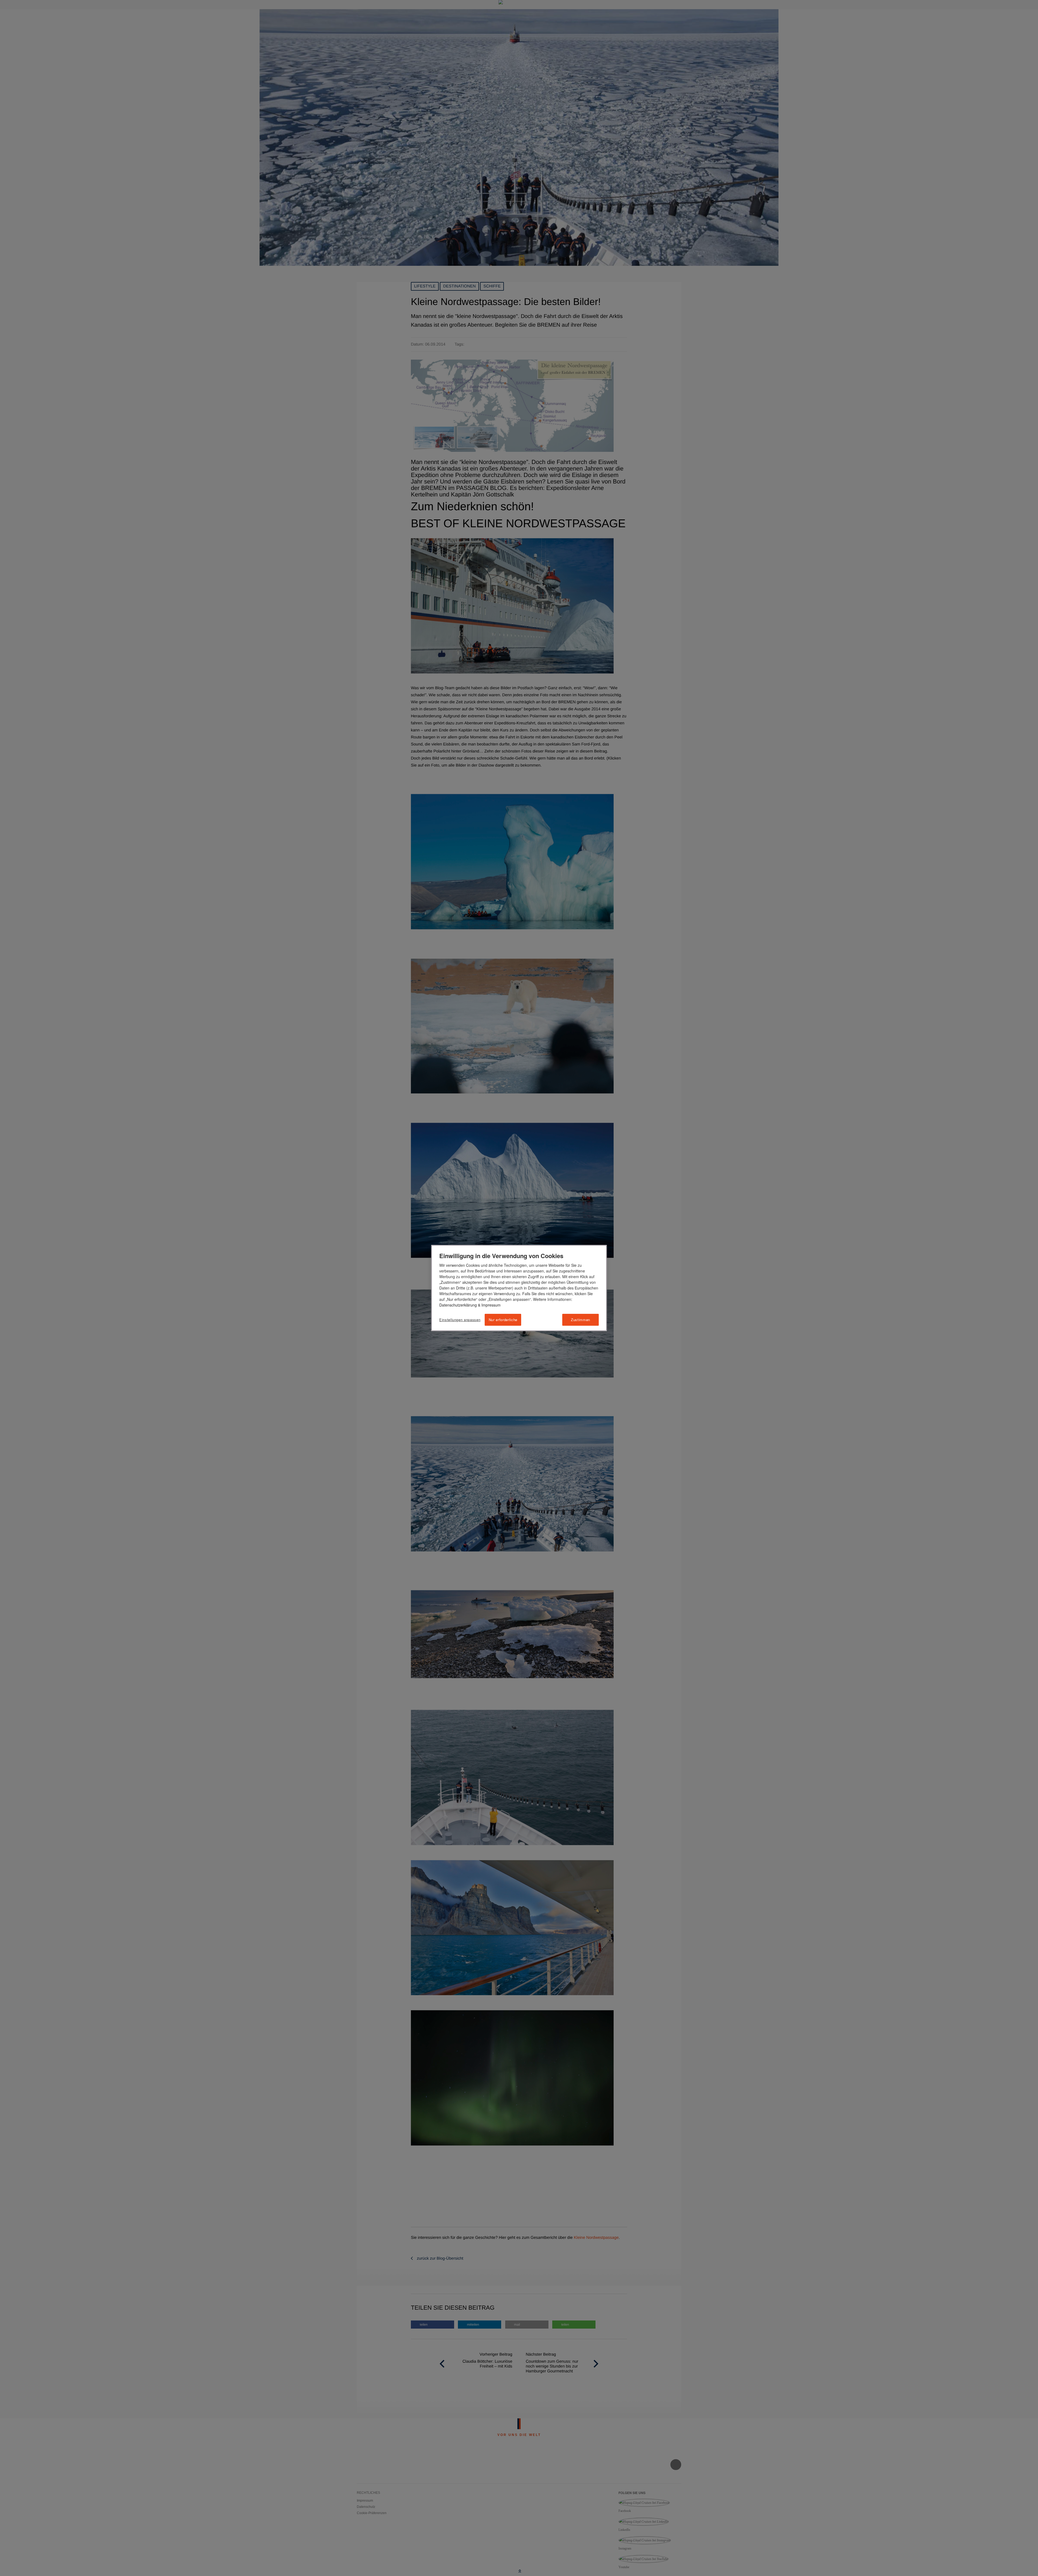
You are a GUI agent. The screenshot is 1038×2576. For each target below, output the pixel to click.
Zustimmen (580, 1320)
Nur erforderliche (503, 1320)
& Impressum (489, 1305)
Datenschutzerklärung (458, 1305)
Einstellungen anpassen (460, 1320)
